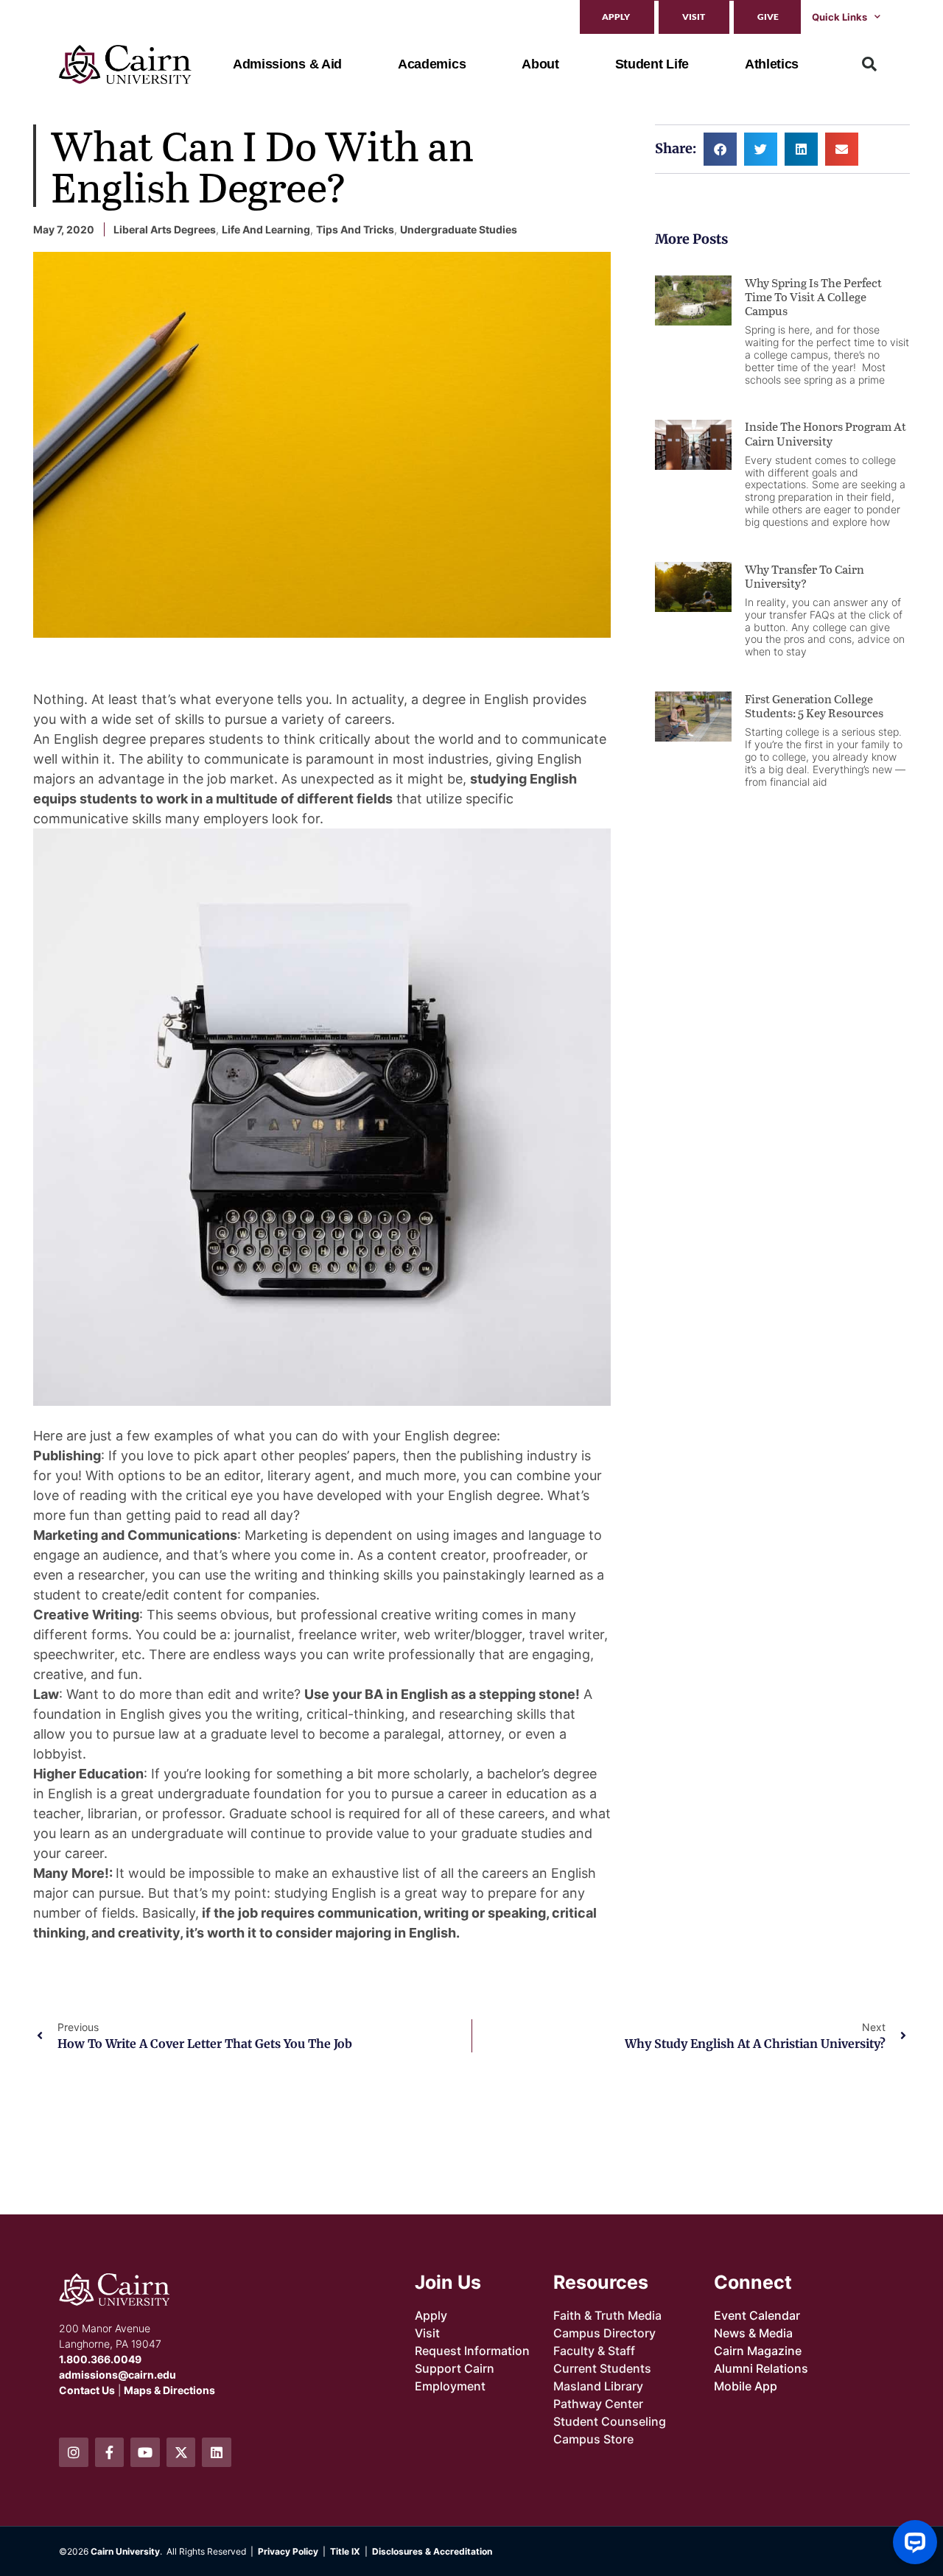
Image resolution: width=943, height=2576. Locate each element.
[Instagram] (74, 2452)
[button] (869, 64)
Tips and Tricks (355, 229)
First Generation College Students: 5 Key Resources (814, 705)
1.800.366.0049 (100, 2359)
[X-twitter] (181, 2452)
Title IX (345, 2551)
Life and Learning (266, 229)
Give (768, 17)
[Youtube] (145, 2452)
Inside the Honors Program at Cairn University (825, 433)
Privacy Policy (288, 2551)
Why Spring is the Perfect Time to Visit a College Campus (813, 296)
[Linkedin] (217, 2452)
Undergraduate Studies (459, 229)
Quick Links (839, 17)
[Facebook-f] (110, 2452)
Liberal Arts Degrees (165, 229)
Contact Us (87, 2390)
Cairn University (125, 2551)
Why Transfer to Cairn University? (804, 576)
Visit (694, 17)
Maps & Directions (169, 2390)
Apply (616, 17)
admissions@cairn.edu (118, 2375)
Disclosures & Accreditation (432, 2551)
